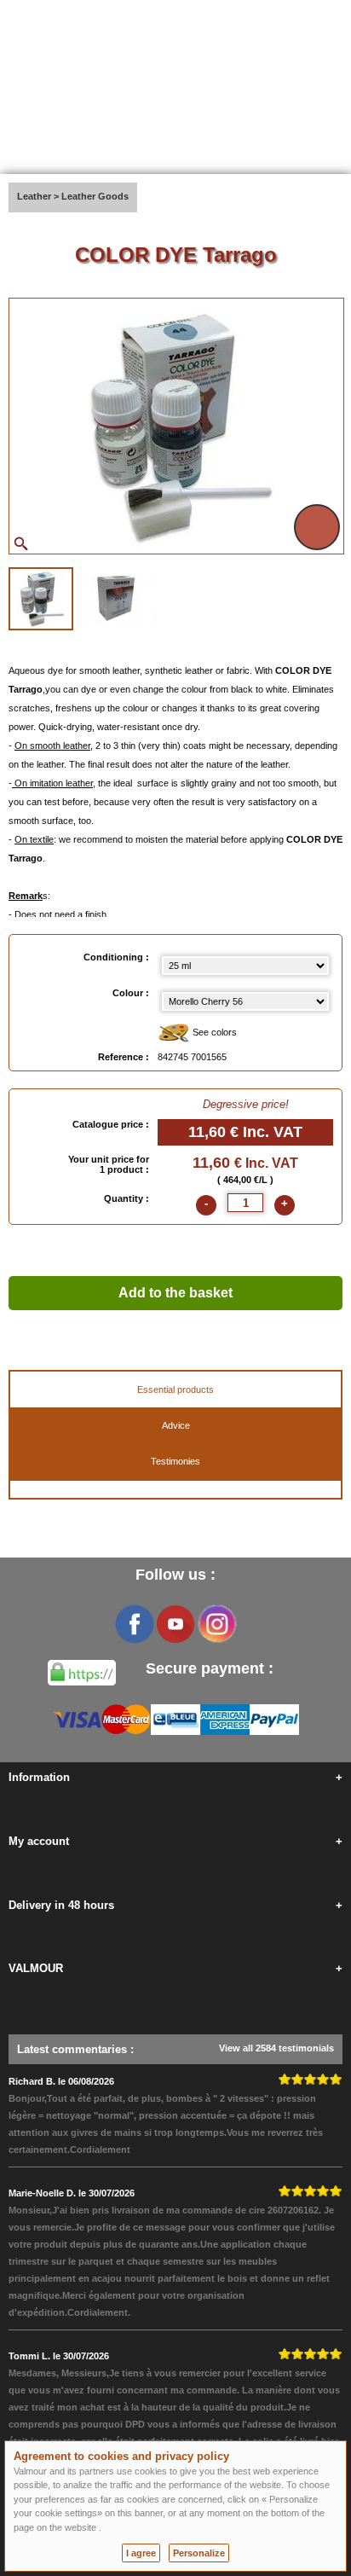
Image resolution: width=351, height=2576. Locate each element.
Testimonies (175, 1461)
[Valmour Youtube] (175, 1624)
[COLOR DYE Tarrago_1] (41, 599)
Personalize (199, 2553)
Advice (176, 1425)
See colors (213, 1032)
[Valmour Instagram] (216, 1624)
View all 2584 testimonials (276, 2048)
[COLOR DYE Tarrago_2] (117, 597)
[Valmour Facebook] (135, 1624)
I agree (141, 2553)
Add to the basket (175, 1293)
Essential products (175, 1390)
